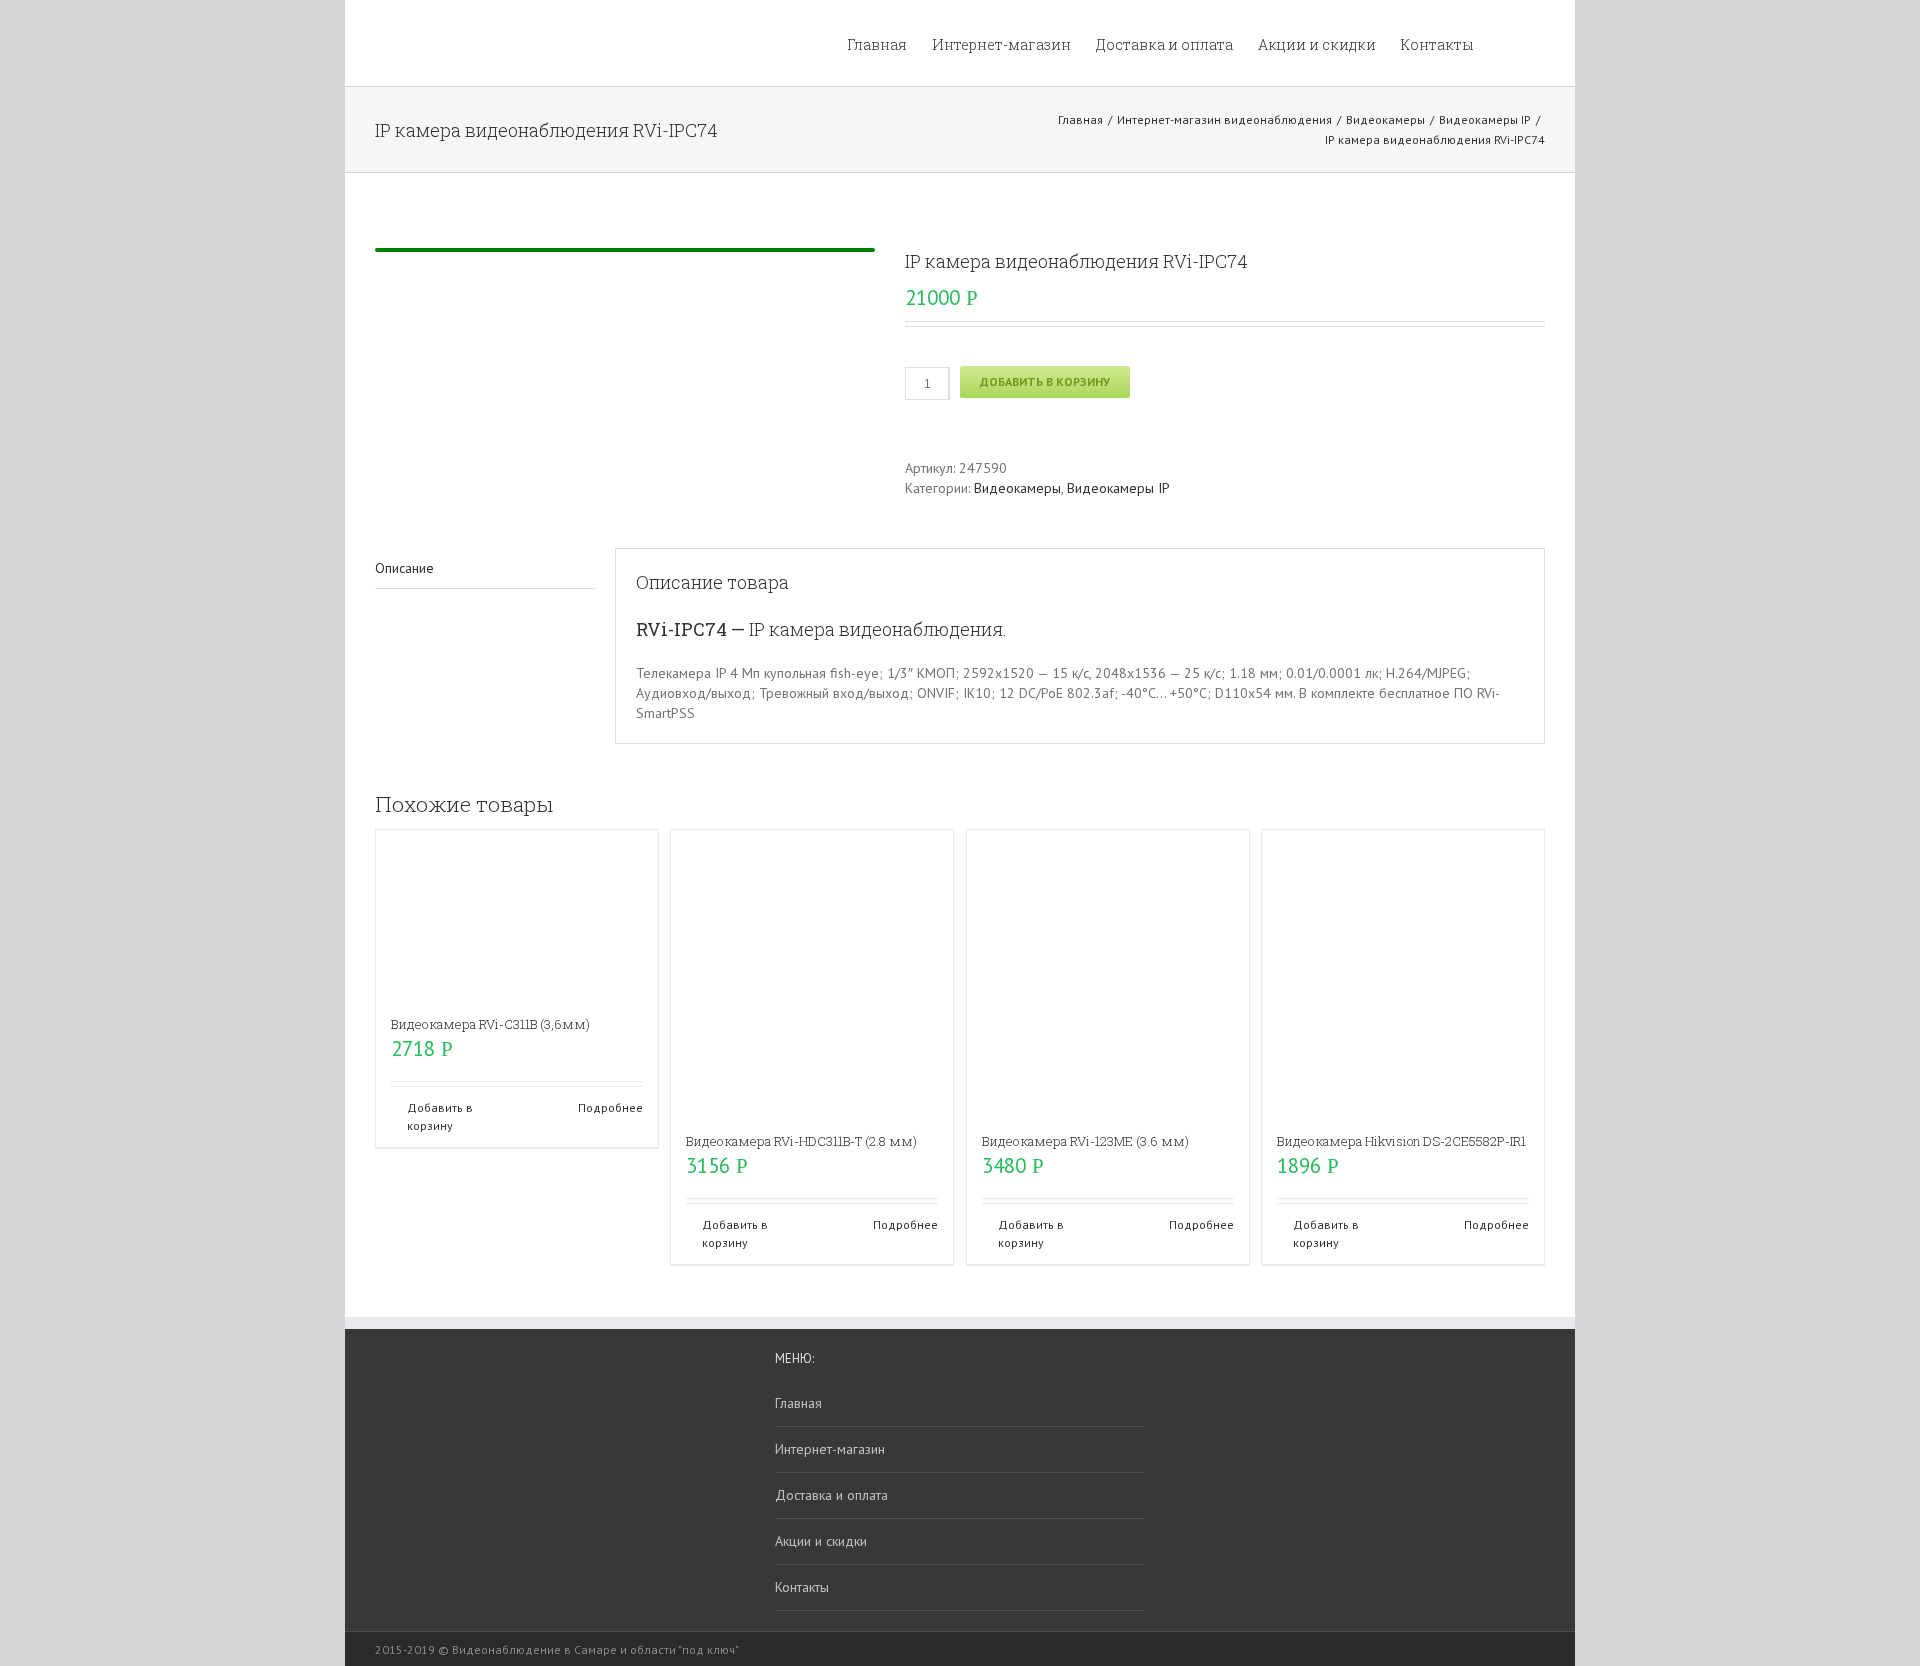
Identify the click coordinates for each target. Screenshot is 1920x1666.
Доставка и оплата (831, 1495)
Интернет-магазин (830, 1449)
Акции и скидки (821, 1541)
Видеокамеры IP (1118, 488)
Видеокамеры (1017, 488)
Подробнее (610, 1107)
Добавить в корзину (1045, 381)
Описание (404, 568)
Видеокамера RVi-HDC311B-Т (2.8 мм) (801, 1141)
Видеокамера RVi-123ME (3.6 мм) (1085, 1141)
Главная (798, 1403)
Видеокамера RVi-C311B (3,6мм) (490, 1024)
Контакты (802, 1587)
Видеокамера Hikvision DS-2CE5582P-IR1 (1401, 1141)
